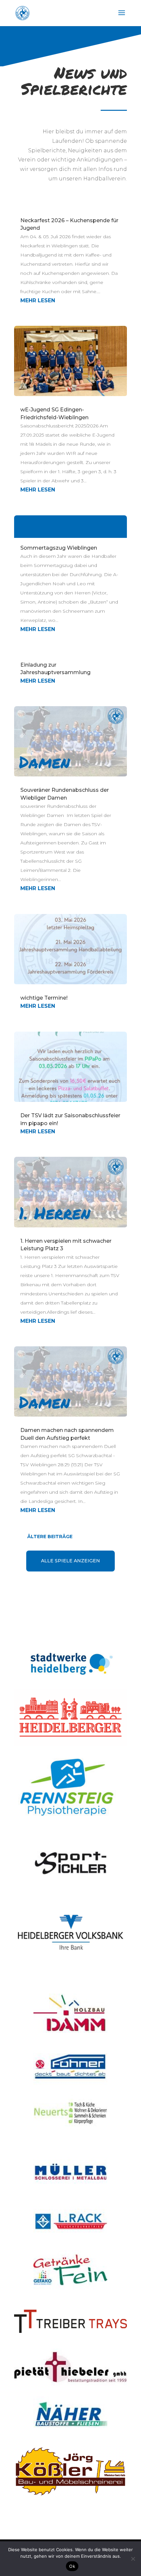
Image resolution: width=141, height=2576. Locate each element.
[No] (133, 2559)
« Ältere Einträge (97, 1537)
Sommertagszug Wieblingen (59, 548)
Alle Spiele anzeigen (70, 1561)
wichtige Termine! (44, 998)
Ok (72, 2566)
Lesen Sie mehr (70, 526)
